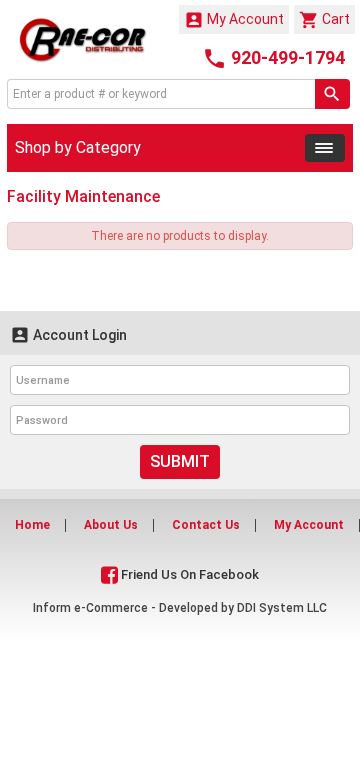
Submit (180, 461)
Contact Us (206, 525)
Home (32, 525)
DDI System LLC (282, 608)
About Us (111, 525)
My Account (234, 20)
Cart (324, 20)
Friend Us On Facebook (188, 574)
